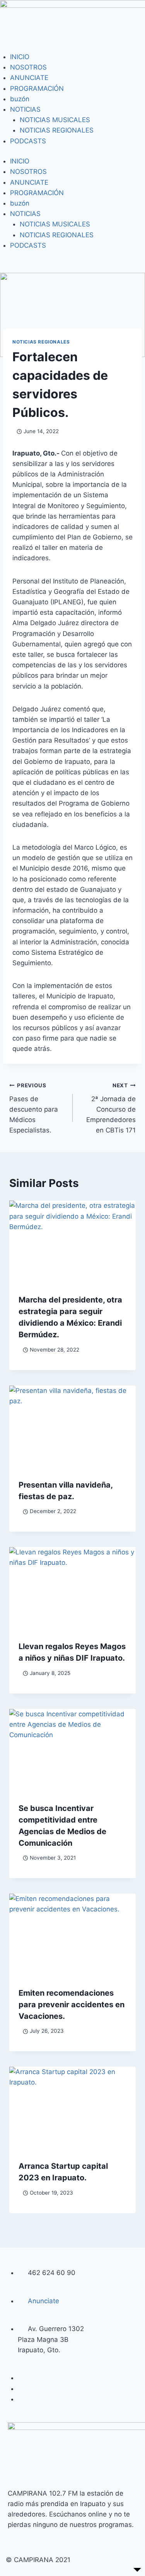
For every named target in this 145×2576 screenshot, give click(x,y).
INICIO (20, 57)
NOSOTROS (28, 67)
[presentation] (72, 1243)
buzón (20, 99)
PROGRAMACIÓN (37, 88)
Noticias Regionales (41, 342)
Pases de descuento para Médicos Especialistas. (34, 1108)
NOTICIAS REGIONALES (57, 130)
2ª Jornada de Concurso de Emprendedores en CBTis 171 (111, 1108)
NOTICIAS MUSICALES (55, 120)
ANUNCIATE (29, 78)
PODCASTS (28, 141)
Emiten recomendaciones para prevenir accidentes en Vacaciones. (72, 2005)
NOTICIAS (25, 109)
